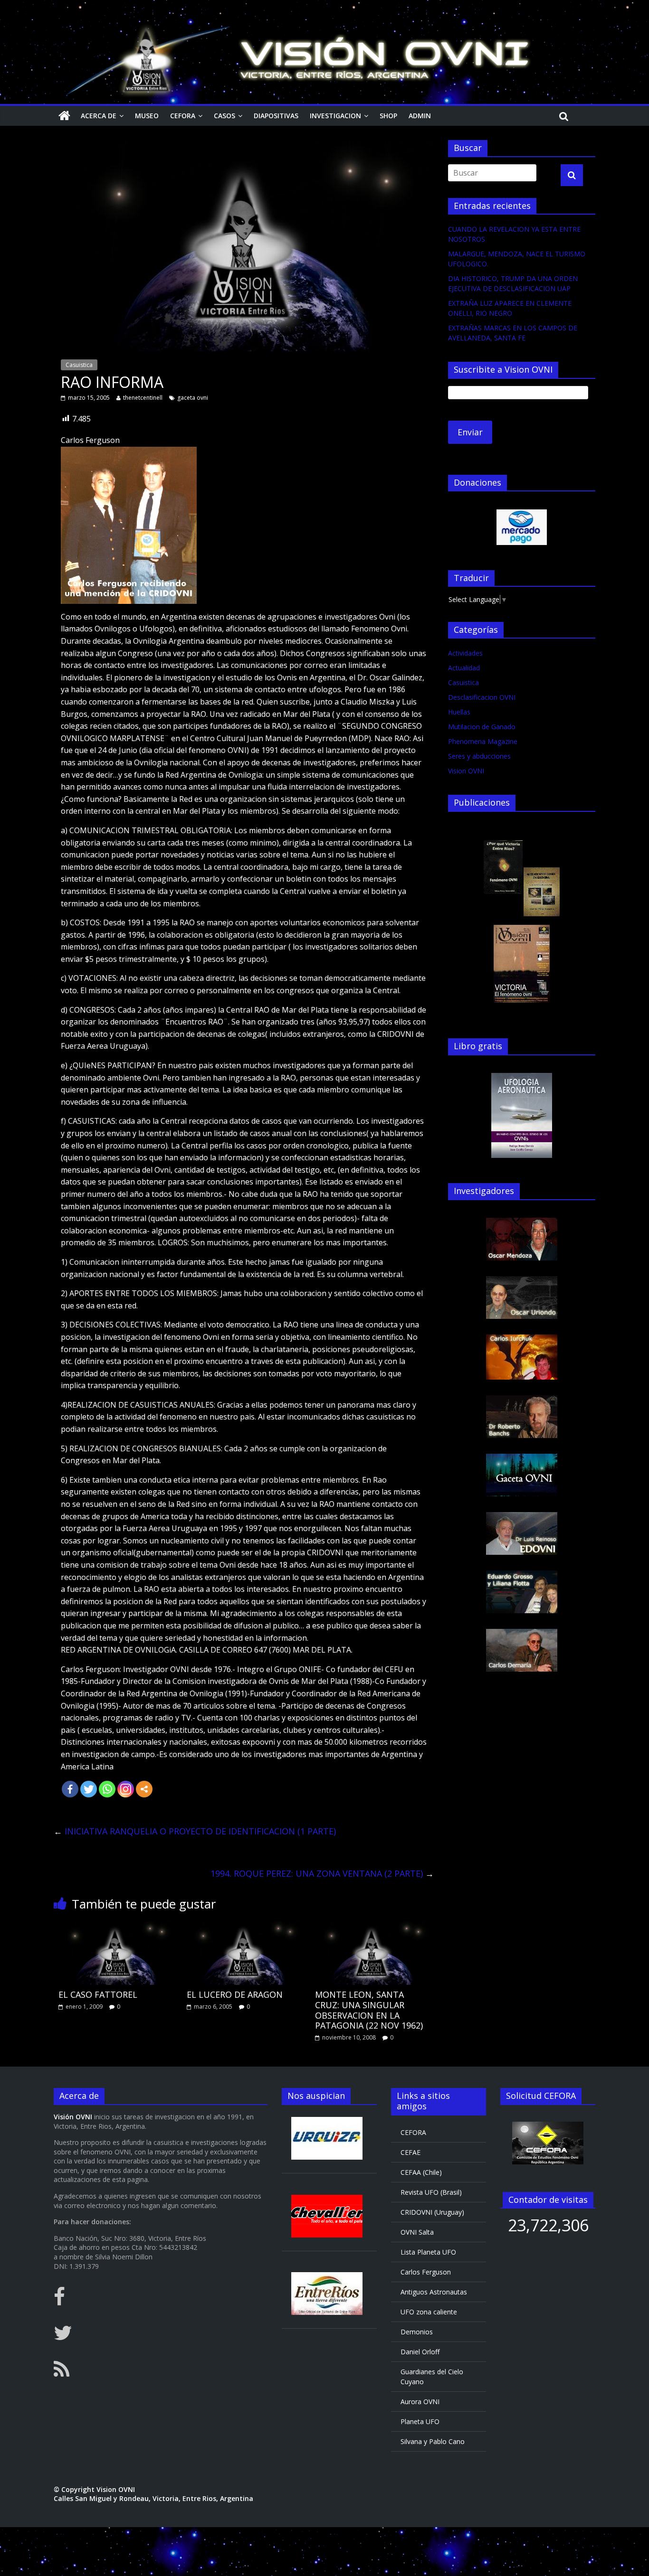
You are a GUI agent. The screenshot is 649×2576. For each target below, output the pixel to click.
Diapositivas (276, 116)
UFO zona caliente (429, 2312)
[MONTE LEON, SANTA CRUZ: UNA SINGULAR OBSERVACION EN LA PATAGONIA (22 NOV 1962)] (372, 1926)
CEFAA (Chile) (421, 2172)
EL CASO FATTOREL (98, 1994)
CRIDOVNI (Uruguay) (432, 2212)
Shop (388, 116)
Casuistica (79, 365)
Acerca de (99, 116)
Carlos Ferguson (426, 2272)
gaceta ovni (193, 398)
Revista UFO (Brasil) (431, 2192)
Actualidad (464, 668)
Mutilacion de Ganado (482, 727)
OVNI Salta (417, 2232)
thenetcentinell (143, 398)
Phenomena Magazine (483, 741)
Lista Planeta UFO (428, 2252)
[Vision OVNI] (64, 116)
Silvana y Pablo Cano (433, 2441)
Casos (224, 116)
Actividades (465, 653)
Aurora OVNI (420, 2402)
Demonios (417, 2332)
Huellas (459, 712)
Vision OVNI (466, 771)
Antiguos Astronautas (434, 2292)
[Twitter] (89, 1789)
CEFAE (410, 2152)
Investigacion (335, 116)
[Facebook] (70, 1789)
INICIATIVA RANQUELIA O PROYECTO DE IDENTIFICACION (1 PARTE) (195, 1831)
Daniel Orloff (420, 2352)
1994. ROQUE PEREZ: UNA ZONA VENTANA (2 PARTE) (322, 1873)
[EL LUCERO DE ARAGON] (244, 1926)
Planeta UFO (420, 2421)
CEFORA (183, 116)
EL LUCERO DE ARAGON (235, 1994)
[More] (144, 1789)
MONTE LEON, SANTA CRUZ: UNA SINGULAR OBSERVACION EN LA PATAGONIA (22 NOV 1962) (369, 2010)
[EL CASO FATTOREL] (115, 1926)
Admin (420, 116)
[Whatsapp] (107, 1789)
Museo (147, 116)
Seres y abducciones (479, 756)
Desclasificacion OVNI (482, 697)
